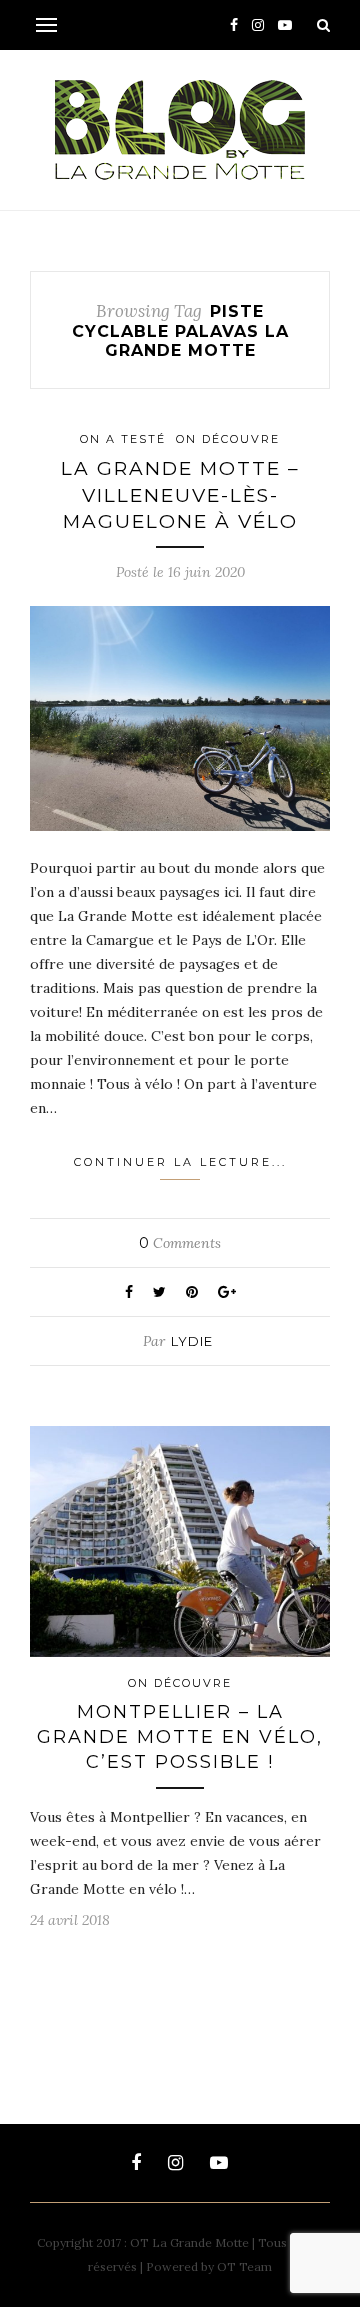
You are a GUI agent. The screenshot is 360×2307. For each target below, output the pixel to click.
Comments (180, 1243)
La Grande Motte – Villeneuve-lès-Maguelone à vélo (180, 495)
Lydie (192, 1341)
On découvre (228, 439)
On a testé (123, 439)
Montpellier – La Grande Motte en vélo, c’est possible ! (180, 1737)
